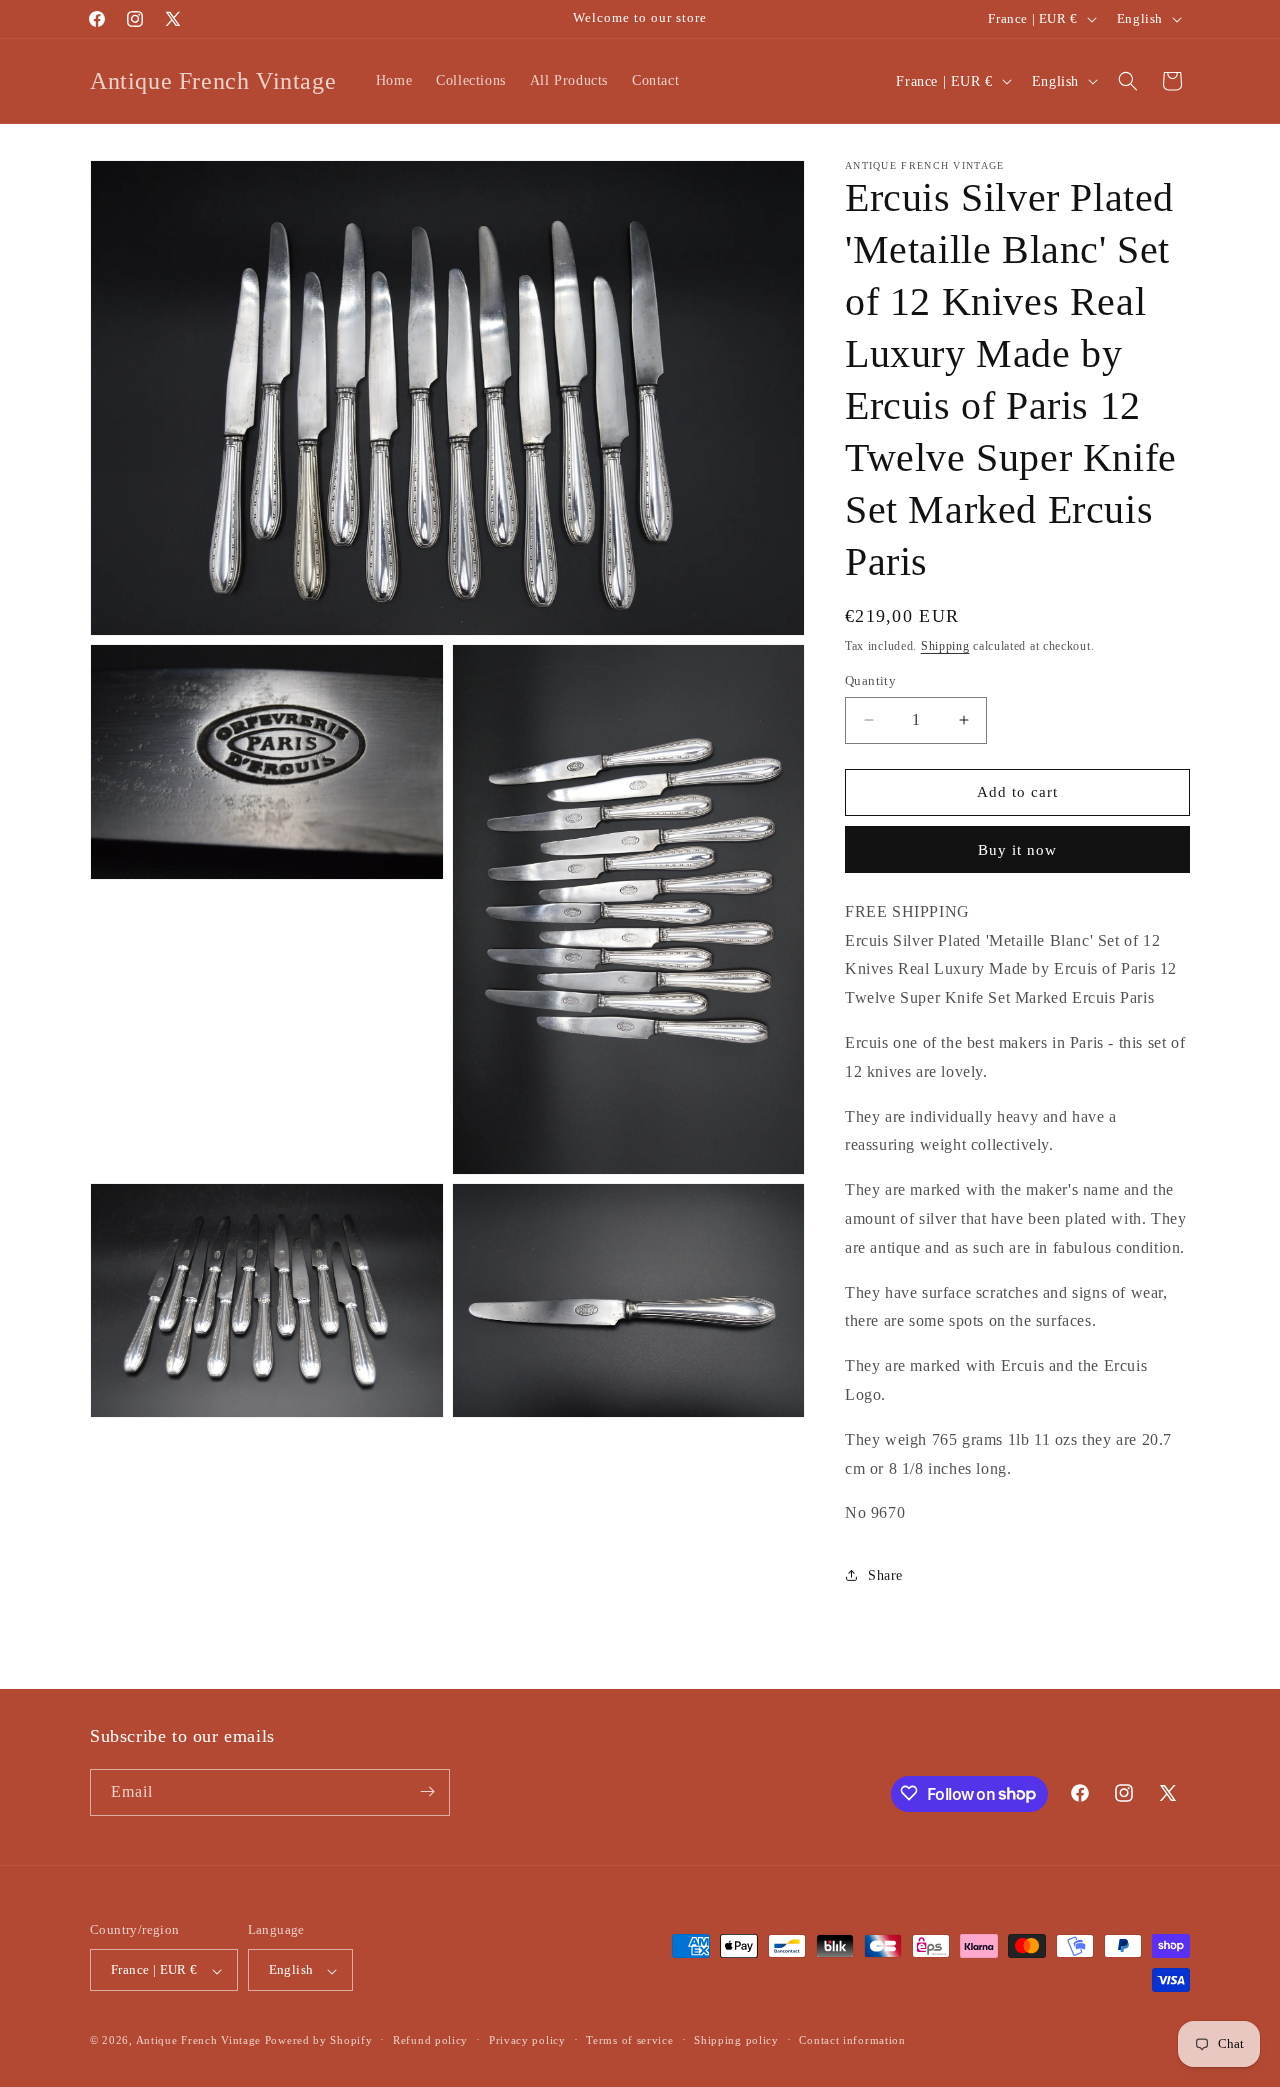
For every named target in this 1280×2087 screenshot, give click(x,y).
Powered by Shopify (319, 2041)
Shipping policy (736, 2040)
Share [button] (885, 1575)
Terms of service (629, 2040)
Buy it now (1017, 850)
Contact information (852, 2040)
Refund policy (430, 2040)
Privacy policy (527, 2040)
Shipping (945, 646)
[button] (1128, 81)
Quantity (870, 680)
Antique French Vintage (198, 2041)
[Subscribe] (427, 1791)
